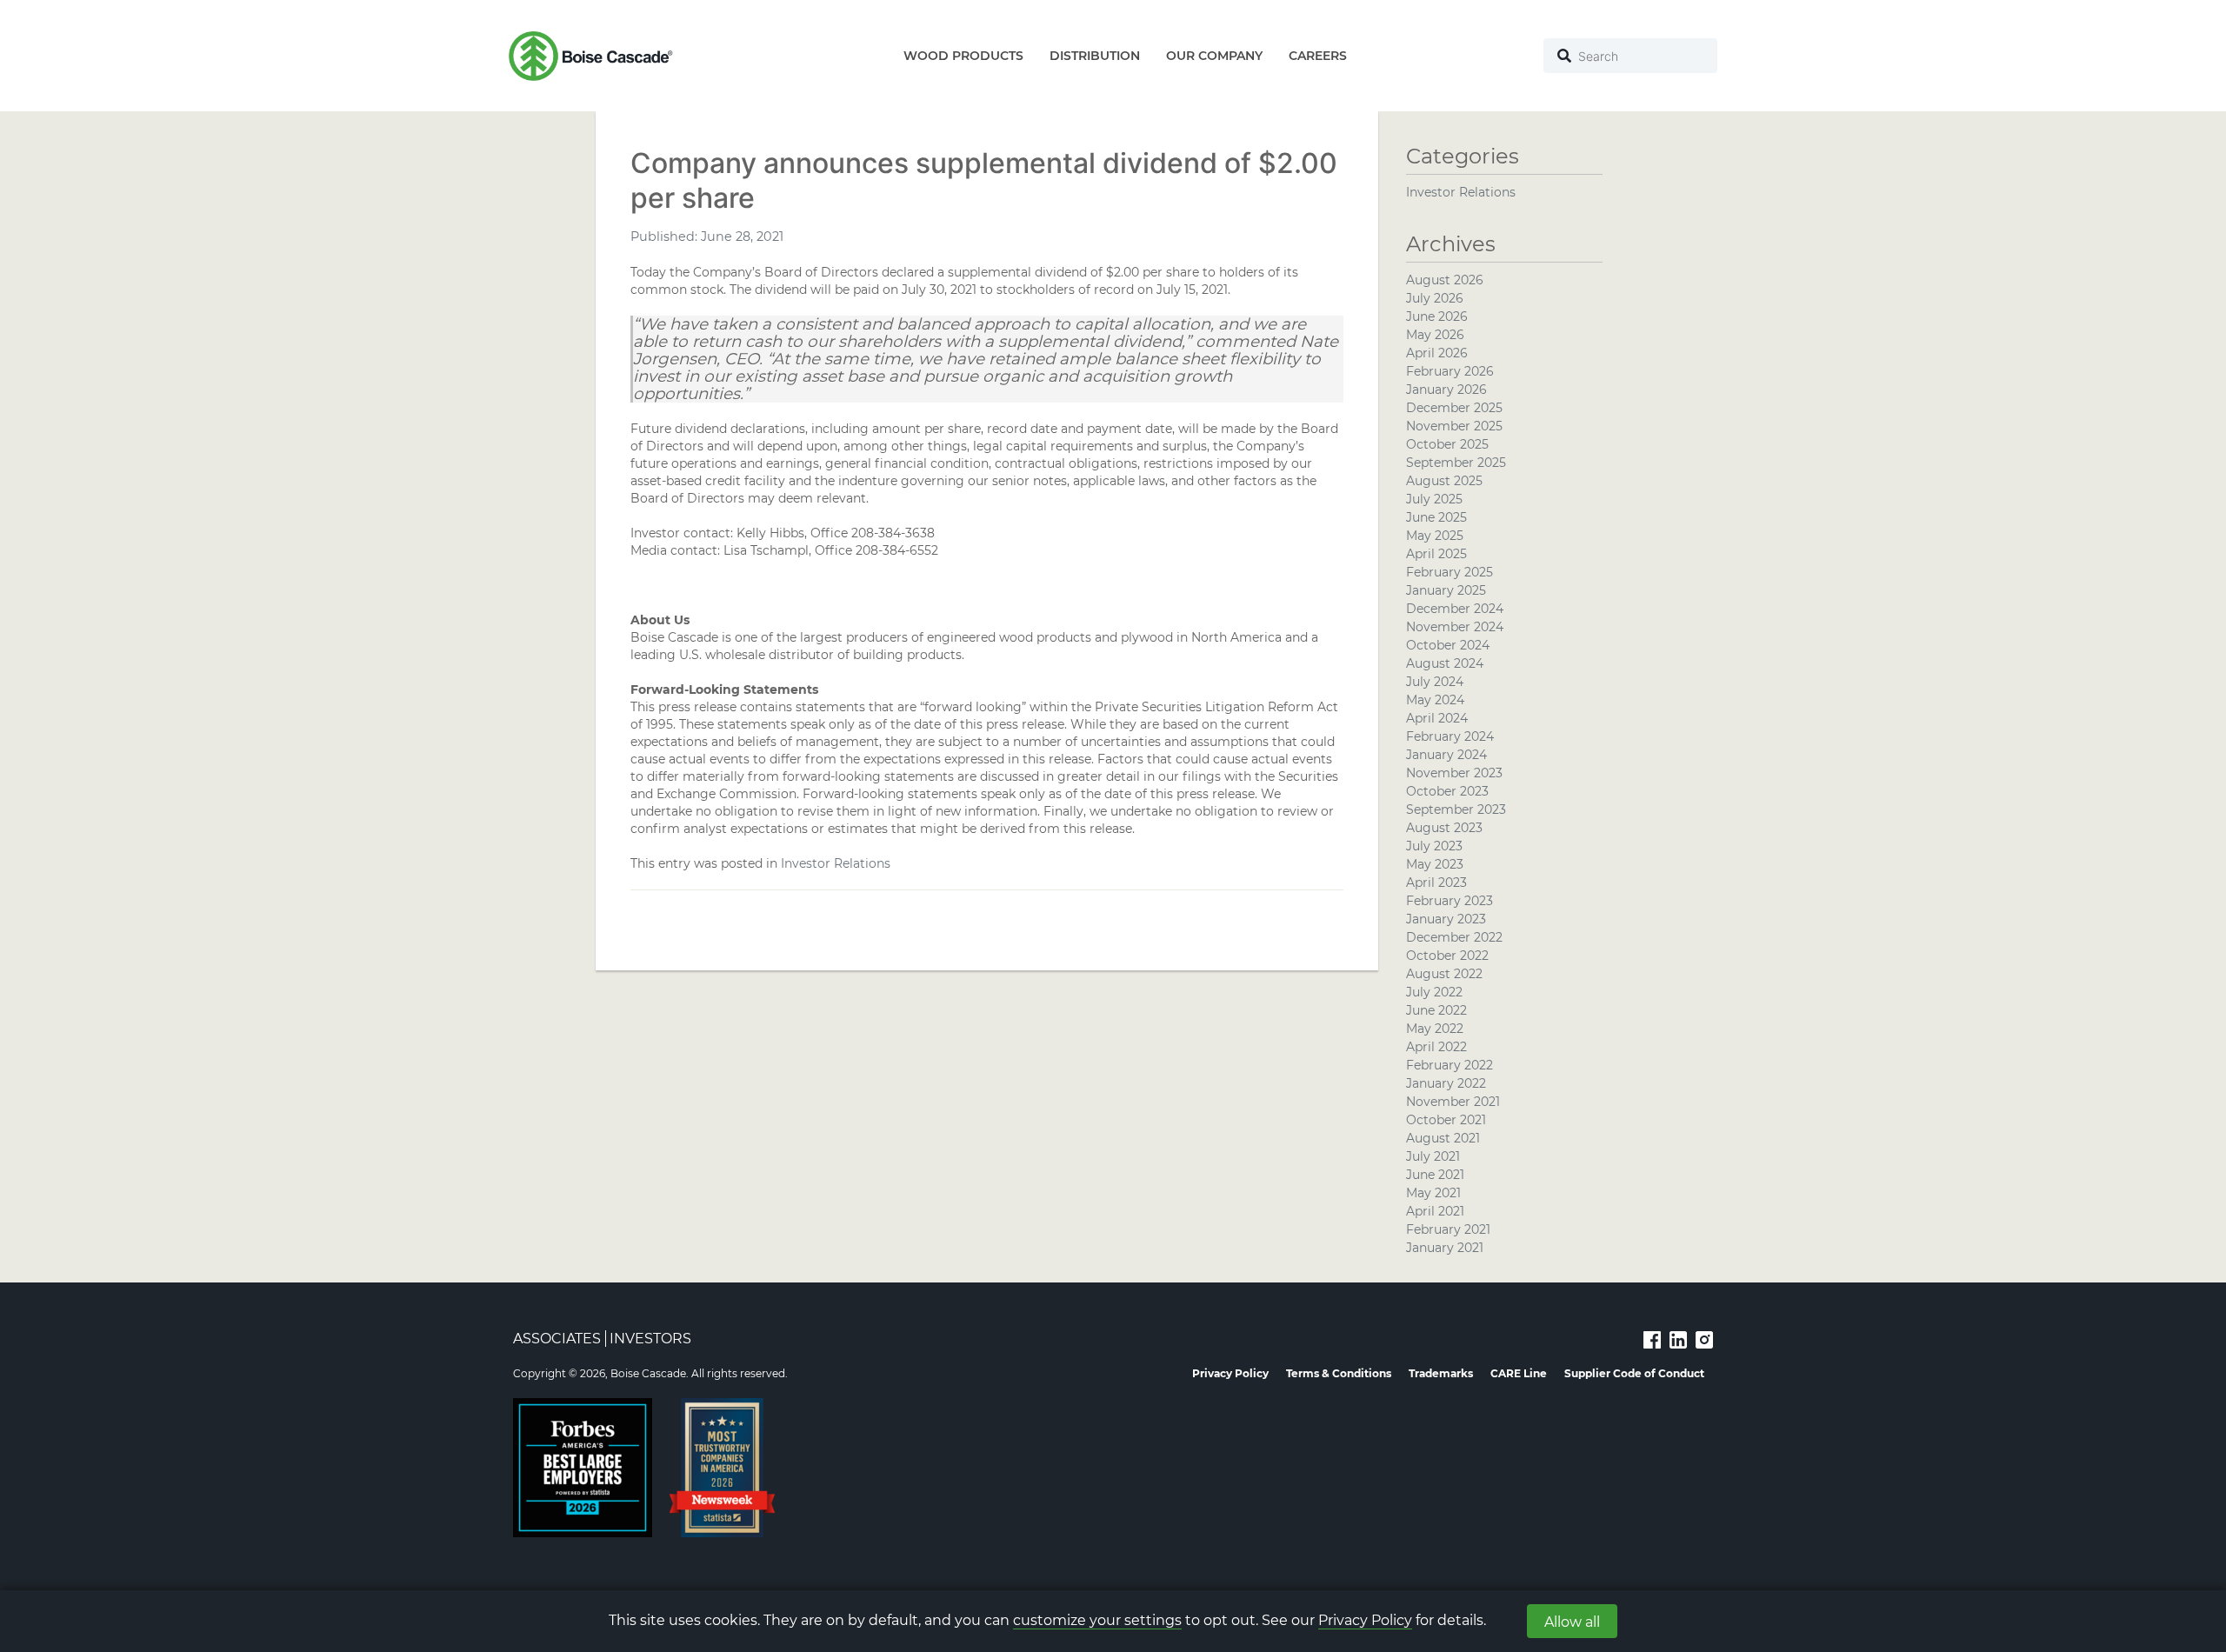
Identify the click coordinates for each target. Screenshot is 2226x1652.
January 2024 (1446, 755)
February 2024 (1450, 736)
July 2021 (1433, 1156)
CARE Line (1519, 1373)
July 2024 (1435, 682)
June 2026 (1437, 316)
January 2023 (1446, 919)
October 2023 (1447, 791)
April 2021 (1435, 1211)
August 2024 (1445, 663)
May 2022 (1435, 1029)
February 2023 (1450, 901)
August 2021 (1443, 1138)
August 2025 (1444, 481)
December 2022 (1454, 937)
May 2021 (1433, 1193)
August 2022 (1444, 974)
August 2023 (1444, 828)
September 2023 (1456, 809)
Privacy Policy (1365, 1620)
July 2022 (1434, 992)
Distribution (1095, 56)
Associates (557, 1339)
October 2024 (1448, 645)
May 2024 (1435, 700)
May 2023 (1435, 864)
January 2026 (1446, 390)
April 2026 (1437, 353)
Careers (1318, 56)
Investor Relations (836, 863)
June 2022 (1436, 1010)
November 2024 (1455, 627)
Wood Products (963, 56)
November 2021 (1453, 1102)
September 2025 (1456, 463)
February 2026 (1450, 371)
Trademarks (1441, 1373)
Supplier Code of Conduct (1634, 1373)
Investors (650, 1339)
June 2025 (1436, 517)
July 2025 (1434, 499)
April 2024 (1437, 718)
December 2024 (1455, 609)
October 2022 (1447, 956)
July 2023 (1434, 846)
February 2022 (1450, 1065)
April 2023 (1436, 883)
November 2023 (1454, 773)
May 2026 (1435, 335)
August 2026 (1445, 280)
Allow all (1572, 1622)
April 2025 (1436, 554)
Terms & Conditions (1339, 1373)
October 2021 (1446, 1120)
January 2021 (1445, 1248)
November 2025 (1454, 426)
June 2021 (1435, 1175)
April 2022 (1436, 1047)
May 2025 (1435, 536)
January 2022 (1446, 1083)
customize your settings (1097, 1620)
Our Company (1214, 56)
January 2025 (1446, 590)
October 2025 (1447, 444)
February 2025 (1450, 572)
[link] (1652, 1339)
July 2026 (1435, 298)
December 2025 (1454, 408)
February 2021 (1448, 1229)
